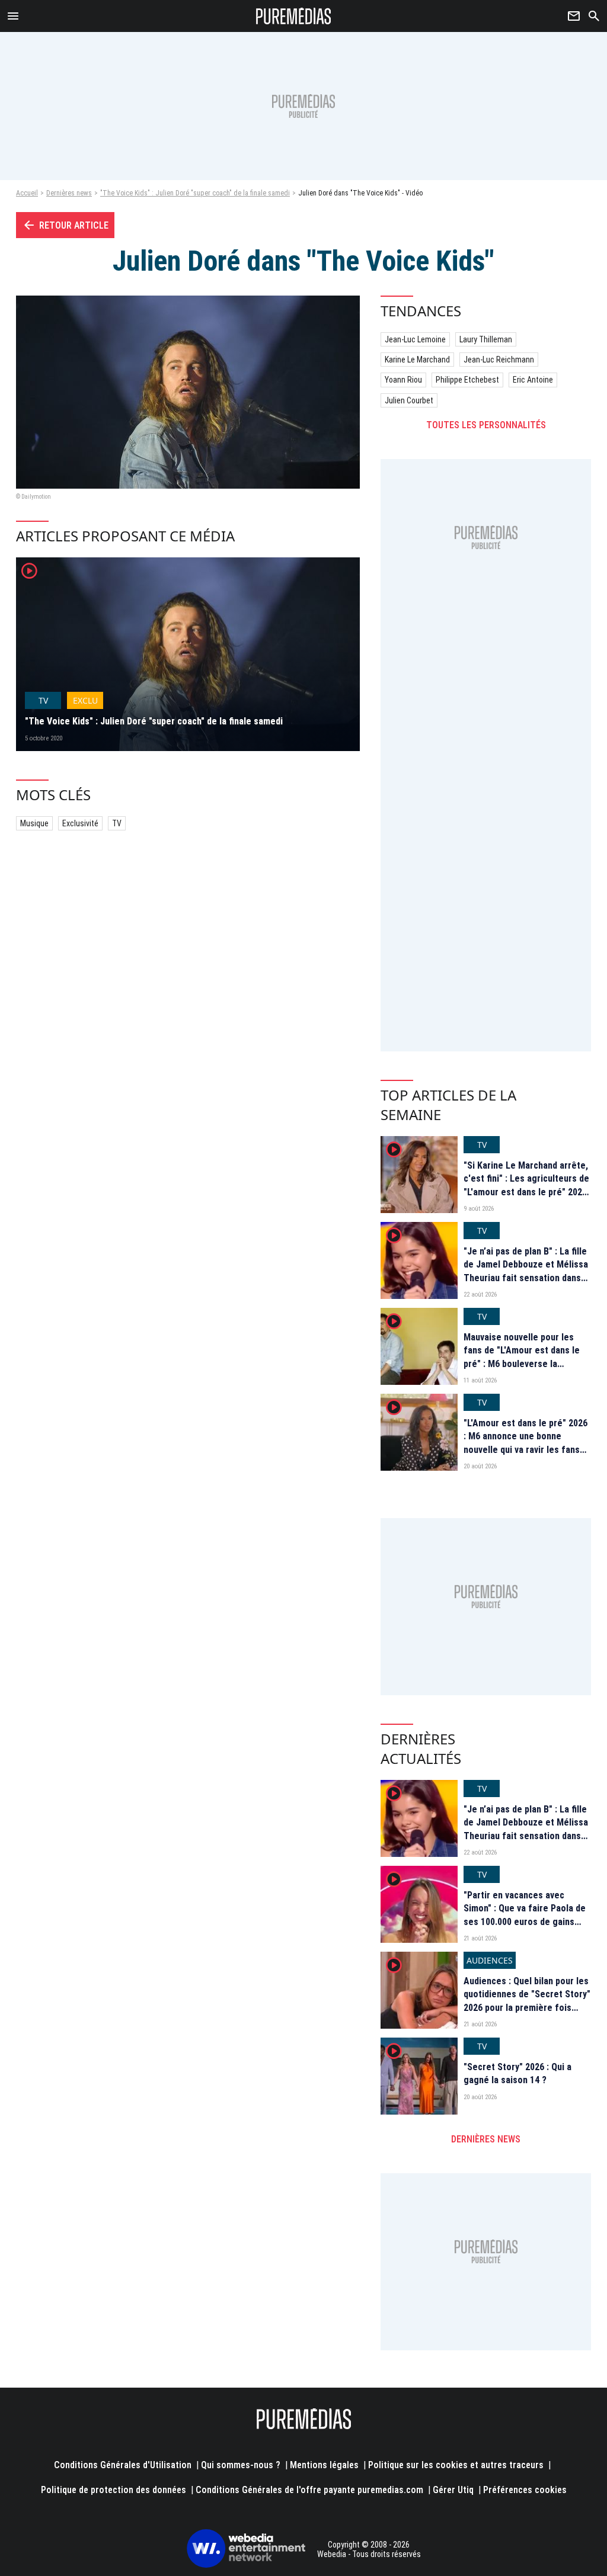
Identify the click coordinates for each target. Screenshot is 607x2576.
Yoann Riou (403, 380)
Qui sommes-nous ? (241, 2465)
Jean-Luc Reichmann (499, 360)
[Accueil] (294, 16)
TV (117, 823)
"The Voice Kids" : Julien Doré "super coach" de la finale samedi (195, 193)
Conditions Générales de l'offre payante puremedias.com (309, 2490)
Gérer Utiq (453, 2490)
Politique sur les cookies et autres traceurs (456, 2465)
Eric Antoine (533, 380)
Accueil (27, 193)
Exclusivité (80, 823)
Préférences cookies (525, 2490)
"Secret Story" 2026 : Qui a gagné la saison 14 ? (517, 2073)
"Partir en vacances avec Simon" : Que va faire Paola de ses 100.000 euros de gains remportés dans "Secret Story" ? (527, 1922)
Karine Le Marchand (417, 360)
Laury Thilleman (486, 339)
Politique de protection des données (114, 2490)
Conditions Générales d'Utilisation (123, 2465)
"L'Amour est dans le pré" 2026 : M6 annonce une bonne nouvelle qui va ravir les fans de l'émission (525, 1443)
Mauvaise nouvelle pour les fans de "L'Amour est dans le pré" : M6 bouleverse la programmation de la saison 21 (526, 1357)
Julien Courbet (409, 400)
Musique (34, 823)
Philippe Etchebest (467, 380)
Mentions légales (324, 2465)
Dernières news (69, 193)
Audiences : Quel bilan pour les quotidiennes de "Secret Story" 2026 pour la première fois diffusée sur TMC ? (527, 2001)
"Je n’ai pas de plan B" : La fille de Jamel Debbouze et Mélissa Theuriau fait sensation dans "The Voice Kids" (526, 1271)
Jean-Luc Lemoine (415, 339)
